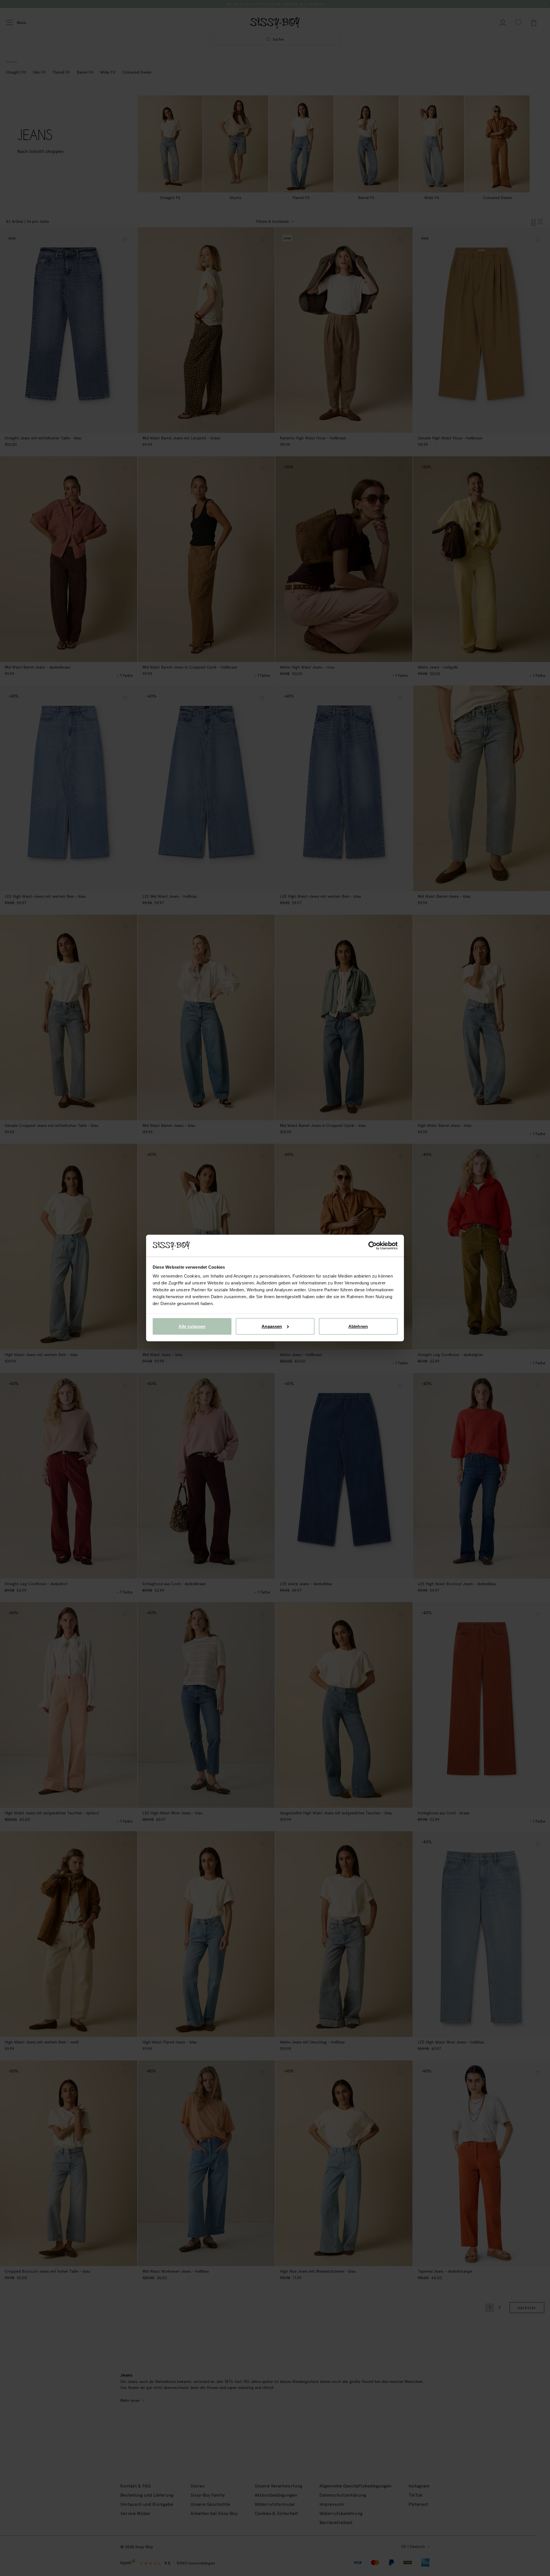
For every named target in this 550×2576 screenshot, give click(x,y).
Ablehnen (358, 1326)
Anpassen (272, 1326)
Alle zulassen (192, 1326)
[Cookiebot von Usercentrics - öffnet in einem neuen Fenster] (373, 1246)
